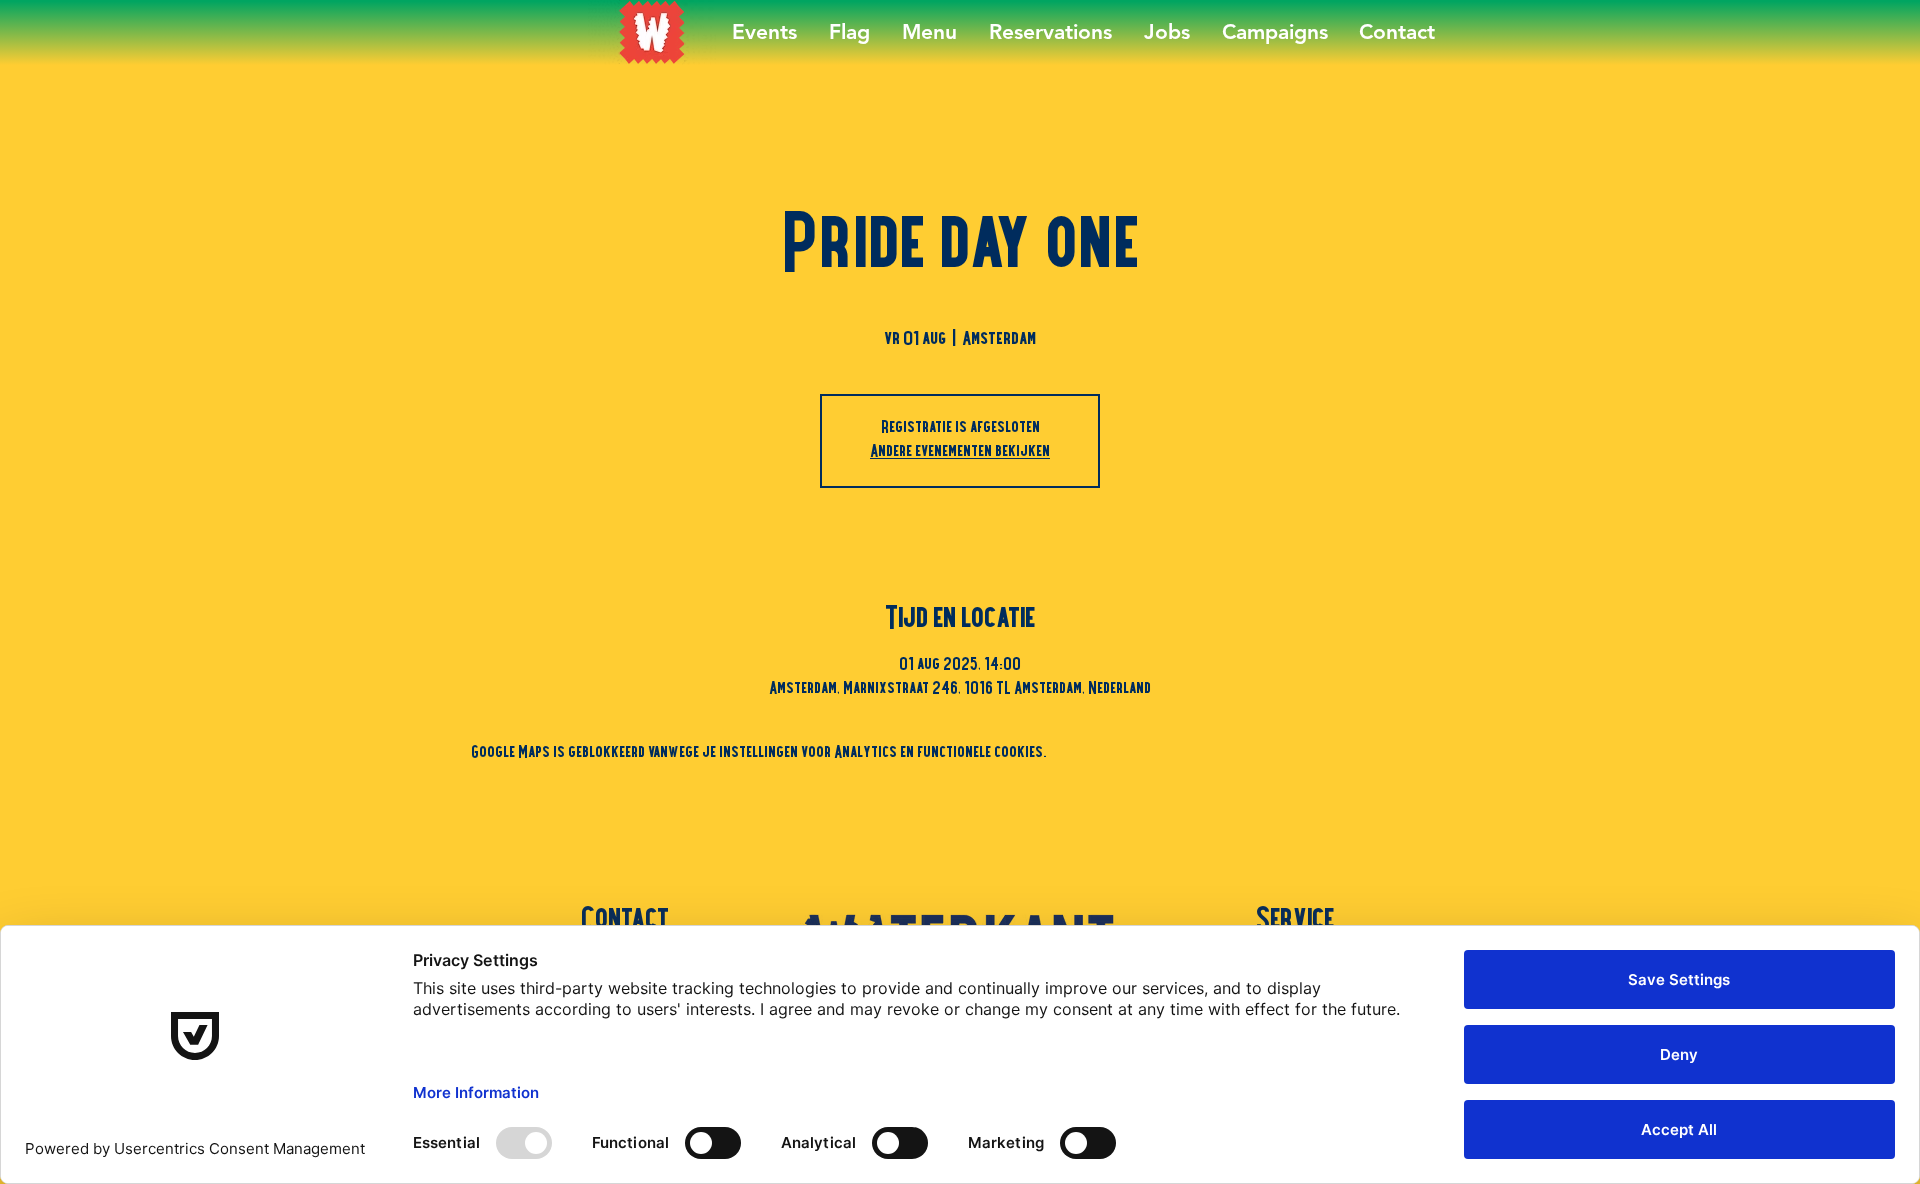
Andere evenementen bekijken (960, 453)
